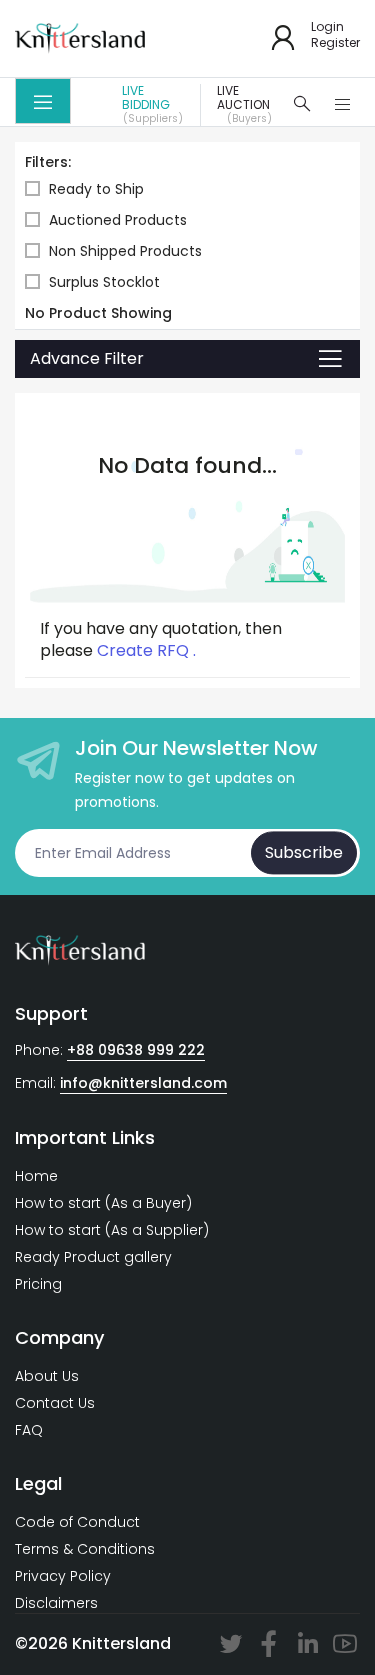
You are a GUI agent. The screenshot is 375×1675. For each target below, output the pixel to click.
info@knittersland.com (143, 1083)
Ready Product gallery (93, 1257)
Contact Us (55, 1403)
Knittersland (121, 1643)
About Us (47, 1376)
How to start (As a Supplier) (112, 1230)
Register (335, 43)
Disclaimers (56, 1603)
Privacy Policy (63, 1576)
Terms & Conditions (85, 1549)
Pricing (38, 1284)
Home (36, 1176)
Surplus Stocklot (104, 282)
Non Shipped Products (125, 251)
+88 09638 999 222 (136, 1050)
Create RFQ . (146, 651)
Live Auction (244, 105)
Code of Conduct (77, 1522)
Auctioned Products (118, 220)
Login (327, 27)
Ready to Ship (96, 189)
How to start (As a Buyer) (103, 1203)
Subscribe (304, 852)
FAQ (29, 1430)
